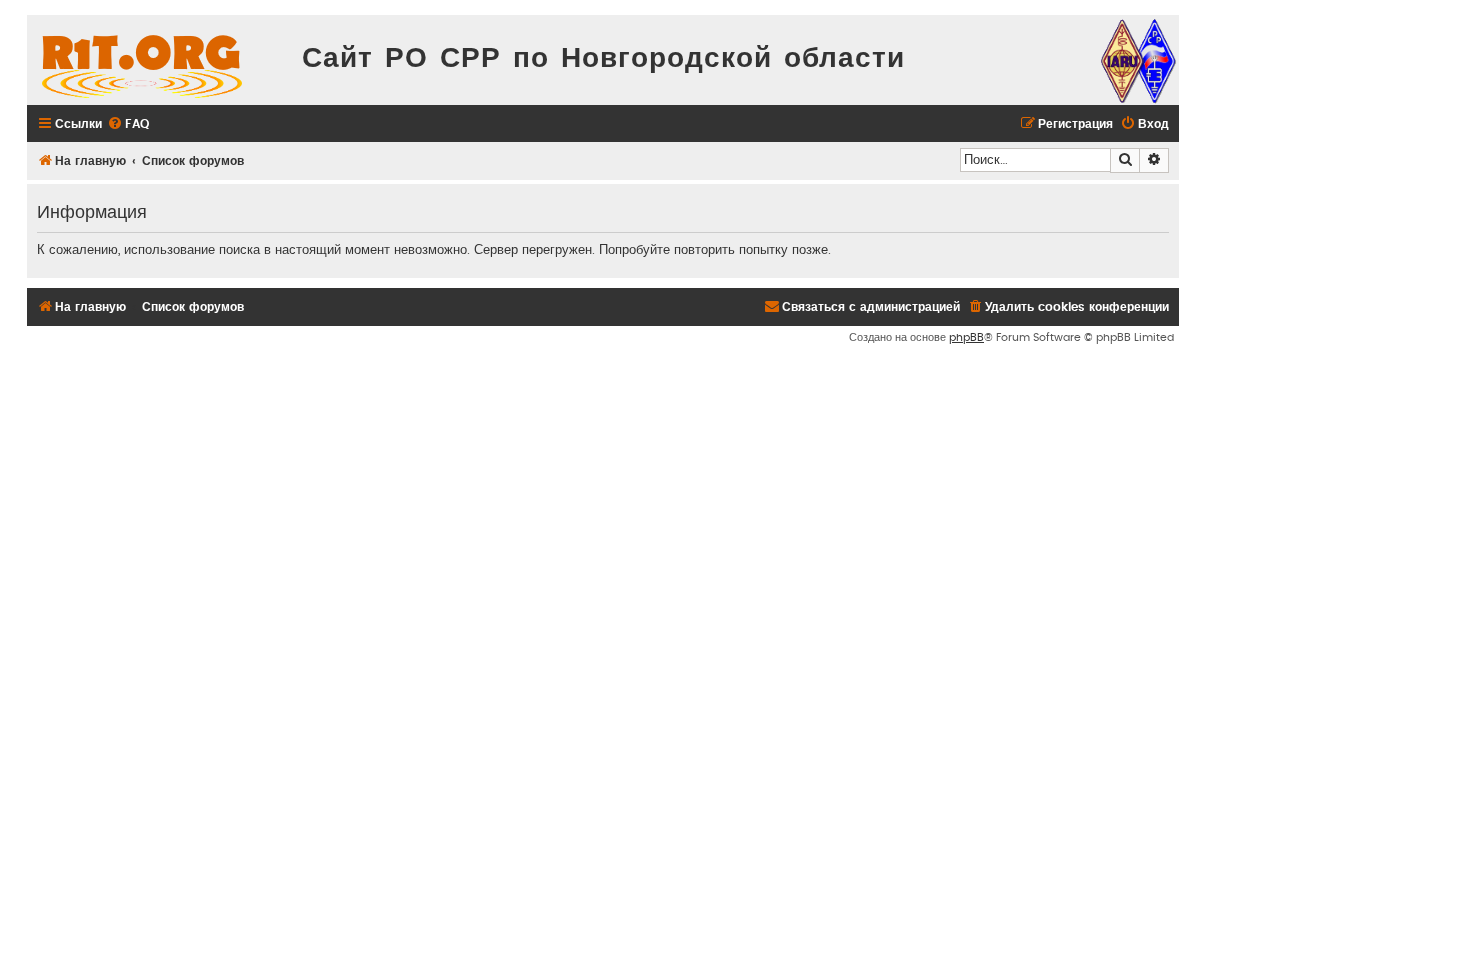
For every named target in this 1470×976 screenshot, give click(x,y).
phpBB (966, 337)
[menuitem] (128, 124)
